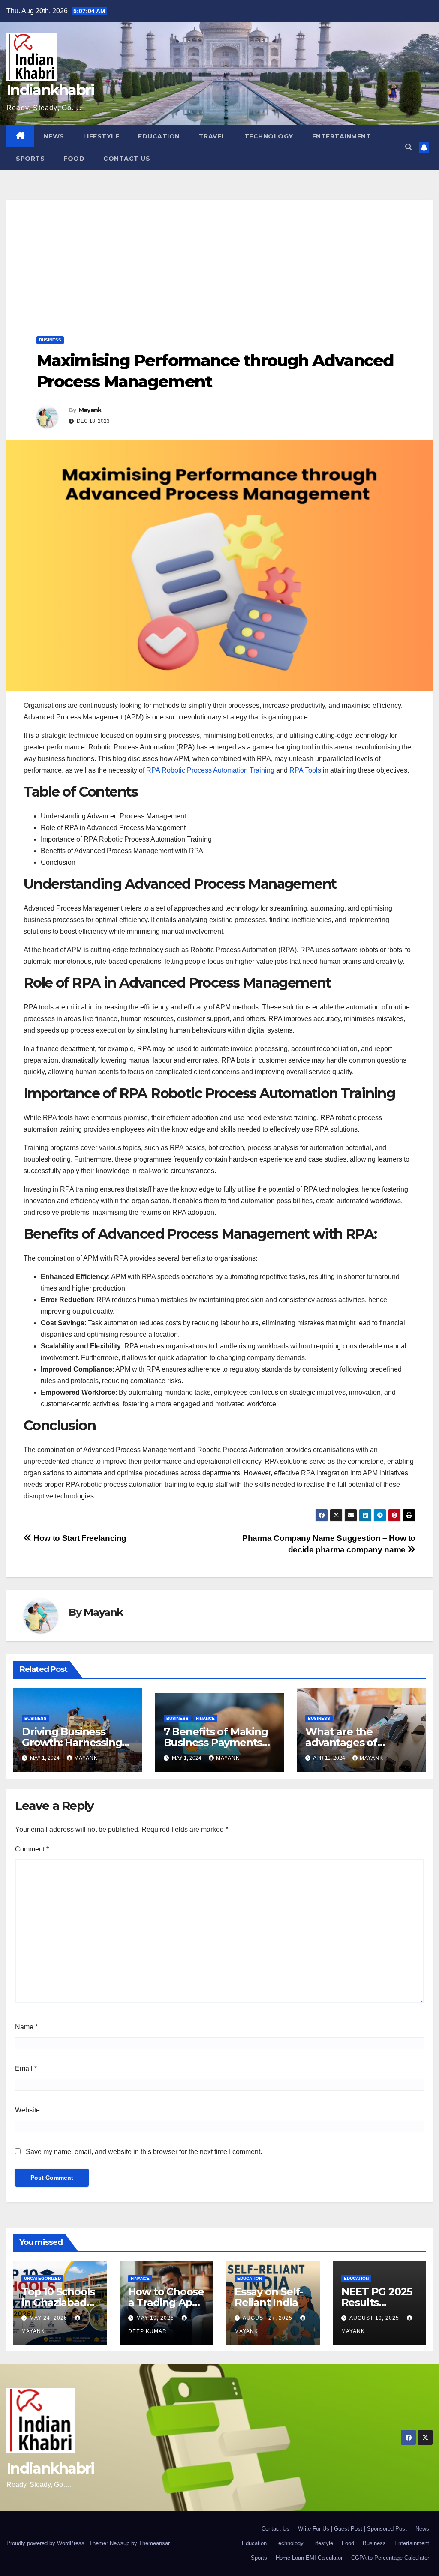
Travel (212, 136)
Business (50, 340)
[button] (409, 147)
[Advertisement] (219, 260)
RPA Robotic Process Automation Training (210, 770)
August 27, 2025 (268, 2318)
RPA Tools (305, 770)
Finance (205, 1718)
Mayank (90, 410)
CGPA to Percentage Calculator (390, 2558)
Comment (32, 1849)
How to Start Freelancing (79, 1538)
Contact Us (127, 159)
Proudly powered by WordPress (46, 2543)
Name (26, 2027)
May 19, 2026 (156, 2318)
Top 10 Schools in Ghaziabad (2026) (58, 2302)
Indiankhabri (51, 90)
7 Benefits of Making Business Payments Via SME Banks (216, 1742)
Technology (269, 136)
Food (74, 159)
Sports (30, 159)
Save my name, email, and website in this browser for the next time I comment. (144, 2152)
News (54, 136)
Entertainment (342, 136)
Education (159, 136)
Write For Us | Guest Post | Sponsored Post (352, 2529)
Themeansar (154, 2543)
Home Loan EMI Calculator (309, 2558)
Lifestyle (101, 136)
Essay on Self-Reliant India (269, 2297)
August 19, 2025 (375, 2318)
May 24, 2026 (49, 2318)
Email (26, 2068)
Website (27, 2110)
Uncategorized (42, 2278)
